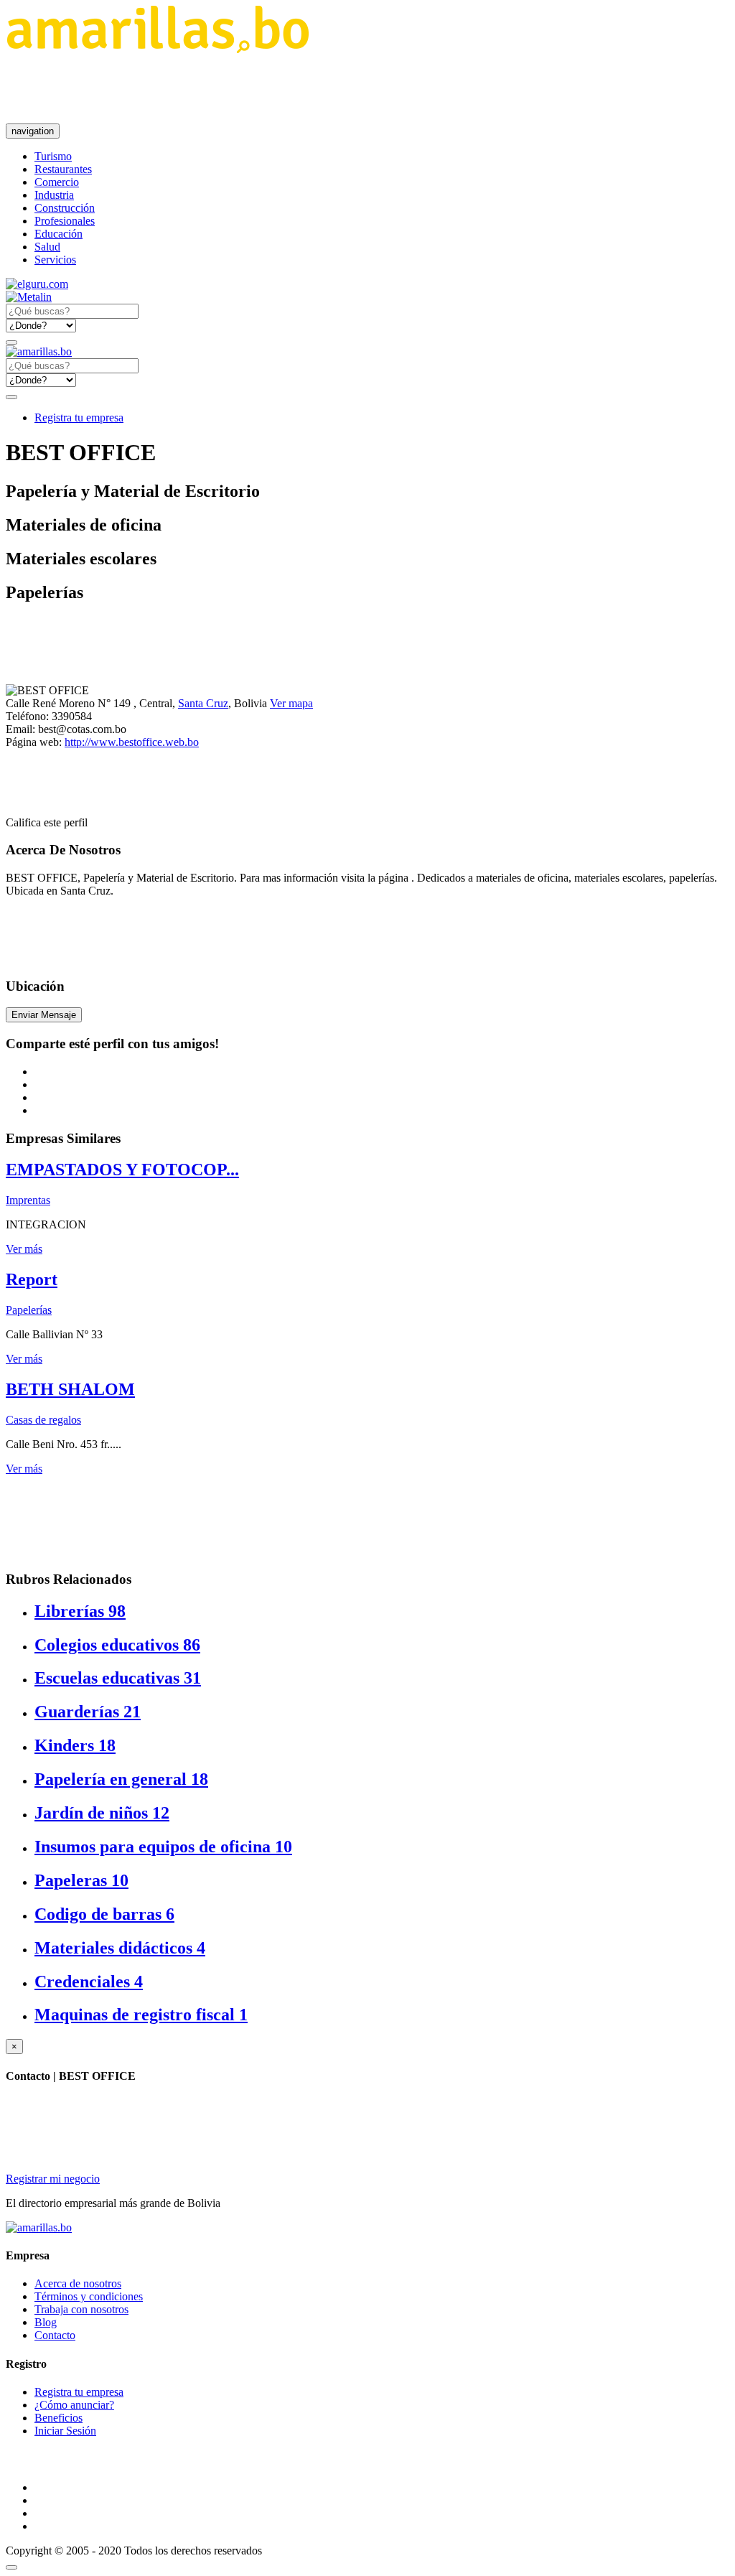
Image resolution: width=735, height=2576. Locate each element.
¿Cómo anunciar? (74, 2405)
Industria (54, 195)
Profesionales (65, 221)
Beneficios (58, 2418)
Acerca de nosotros (78, 2283)
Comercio (57, 182)
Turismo (53, 156)
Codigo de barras (104, 1914)
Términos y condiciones (89, 2296)
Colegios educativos (117, 1645)
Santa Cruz (203, 703)
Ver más (24, 1249)
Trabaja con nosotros (81, 2309)
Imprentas (28, 1200)
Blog (46, 2322)
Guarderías (88, 1712)
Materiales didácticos (120, 1948)
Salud (47, 247)
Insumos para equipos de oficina (163, 1847)
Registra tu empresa (79, 417)
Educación (58, 234)
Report (32, 1279)
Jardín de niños (102, 1813)
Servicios (55, 260)
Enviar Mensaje (44, 1015)
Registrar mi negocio (53, 2179)
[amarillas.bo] (39, 2227)
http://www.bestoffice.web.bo (132, 742)
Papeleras (81, 1880)
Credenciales (89, 1982)
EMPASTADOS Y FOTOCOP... (122, 1170)
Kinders (75, 1745)
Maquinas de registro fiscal (141, 2015)
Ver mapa (291, 703)
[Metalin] (29, 297)
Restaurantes (63, 169)
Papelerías (29, 1310)
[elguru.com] (37, 284)
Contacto (55, 2335)
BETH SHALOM (70, 1389)
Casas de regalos (43, 1420)
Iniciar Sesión (65, 2431)
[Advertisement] (267, 88)
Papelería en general (121, 1779)
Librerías (80, 1611)
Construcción (65, 208)
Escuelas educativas (118, 1678)
